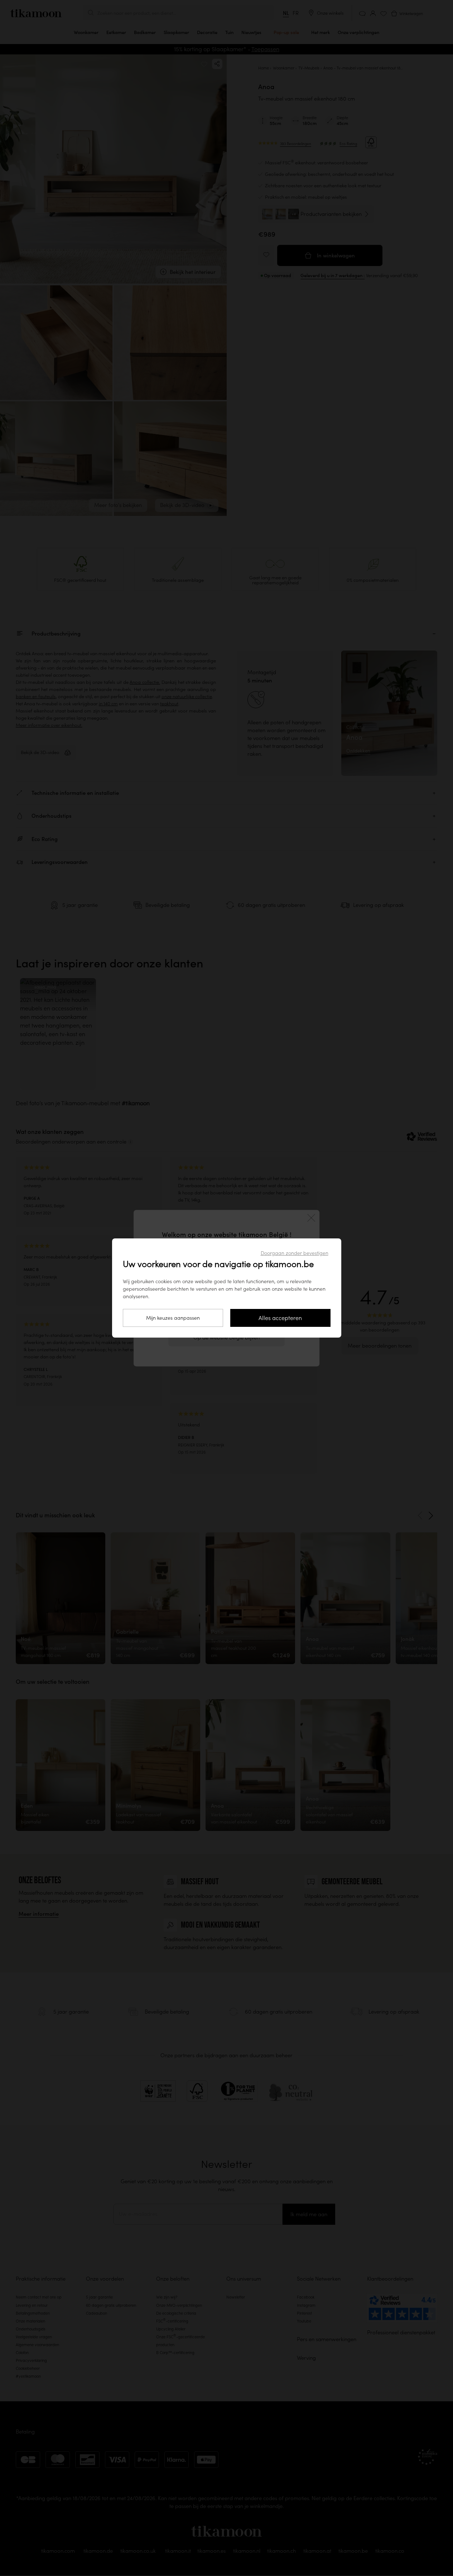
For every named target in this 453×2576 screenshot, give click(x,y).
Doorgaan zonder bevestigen (295, 1253)
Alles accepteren (280, 1318)
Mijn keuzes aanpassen (173, 1318)
